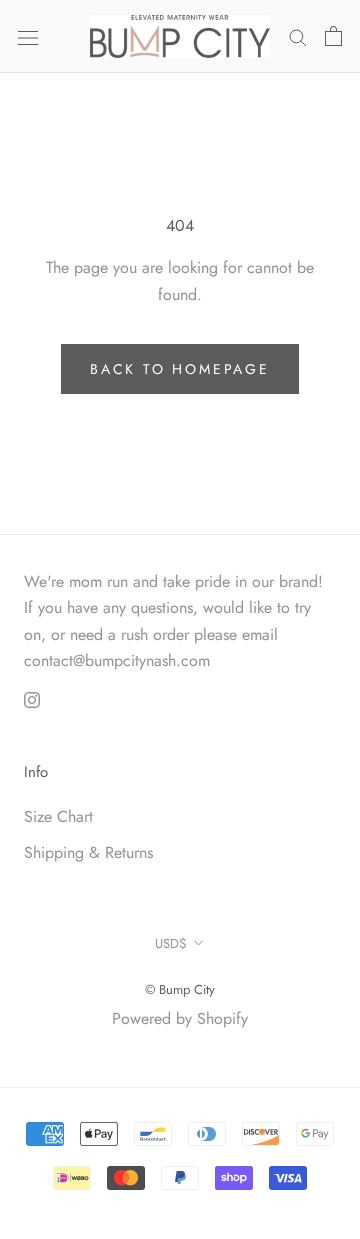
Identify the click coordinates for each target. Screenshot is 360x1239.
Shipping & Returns (88, 852)
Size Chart (58, 816)
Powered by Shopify (180, 1018)
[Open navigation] (28, 36)
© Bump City (180, 989)
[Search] (298, 36)
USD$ (171, 943)
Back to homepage (180, 369)
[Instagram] (32, 699)
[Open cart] (333, 36)
